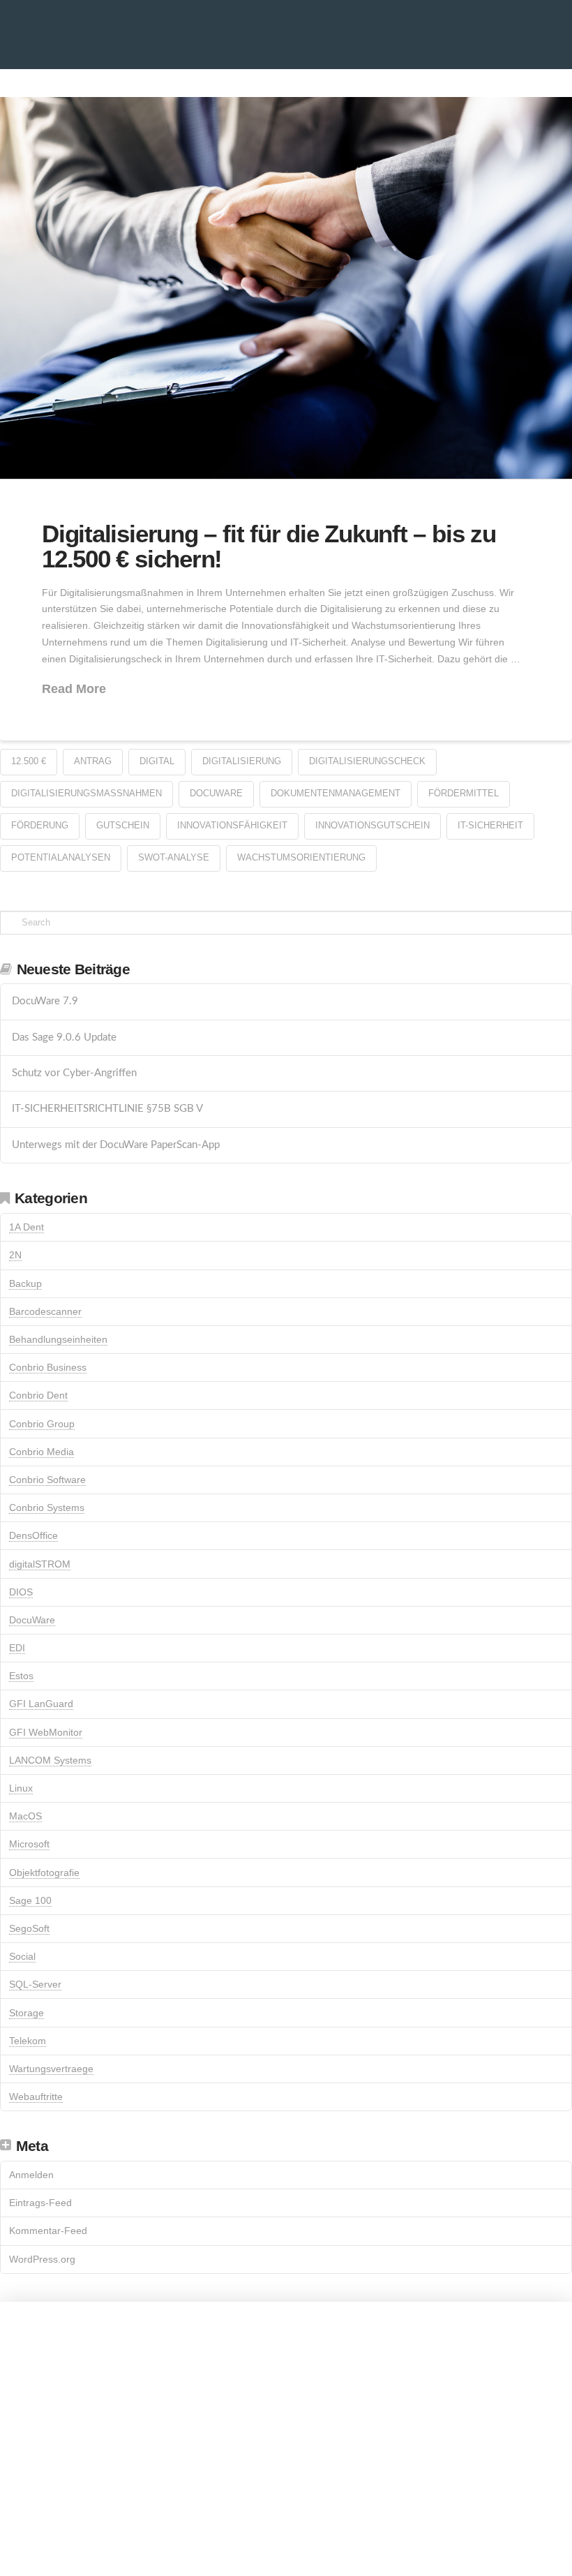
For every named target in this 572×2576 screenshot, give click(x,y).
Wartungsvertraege (51, 2069)
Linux (21, 1788)
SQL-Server (35, 1984)
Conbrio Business (48, 1367)
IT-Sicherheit (490, 825)
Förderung (40, 825)
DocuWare (216, 793)
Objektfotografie (44, 1873)
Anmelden (31, 2175)
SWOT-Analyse (174, 857)
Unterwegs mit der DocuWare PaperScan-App (116, 1145)
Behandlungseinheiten (58, 1339)
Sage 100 (30, 1900)
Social (22, 1956)
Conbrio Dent (38, 1395)
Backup (25, 1283)
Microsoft (29, 1844)
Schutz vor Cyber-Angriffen (74, 1073)
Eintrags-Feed (40, 2203)
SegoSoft (29, 1928)
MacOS (25, 1816)
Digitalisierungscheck (367, 761)
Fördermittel (464, 793)
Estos (21, 1676)
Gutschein (123, 825)
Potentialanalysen (61, 857)
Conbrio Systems (47, 1507)
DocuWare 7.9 (45, 1001)
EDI (17, 1648)
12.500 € (29, 761)
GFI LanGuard (41, 1704)
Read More (74, 689)
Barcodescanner (45, 1311)
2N (15, 1255)
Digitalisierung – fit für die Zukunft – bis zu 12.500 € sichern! (269, 546)
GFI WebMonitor (46, 1732)
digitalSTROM (40, 1564)
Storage (27, 2013)
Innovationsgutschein (372, 825)
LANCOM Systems (50, 1760)
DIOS (21, 1592)
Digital (157, 761)
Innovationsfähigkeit (232, 825)
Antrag (93, 761)
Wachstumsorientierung (301, 857)
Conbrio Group (42, 1424)
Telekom (28, 2041)
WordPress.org (42, 2259)
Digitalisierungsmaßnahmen (86, 793)
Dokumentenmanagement (336, 793)
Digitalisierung (242, 761)
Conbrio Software (47, 1480)
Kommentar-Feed (48, 2231)
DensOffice (33, 1535)
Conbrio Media (42, 1452)
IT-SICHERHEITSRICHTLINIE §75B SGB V (107, 1109)
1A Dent (27, 1227)
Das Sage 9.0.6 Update (64, 1037)
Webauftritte (36, 2097)
